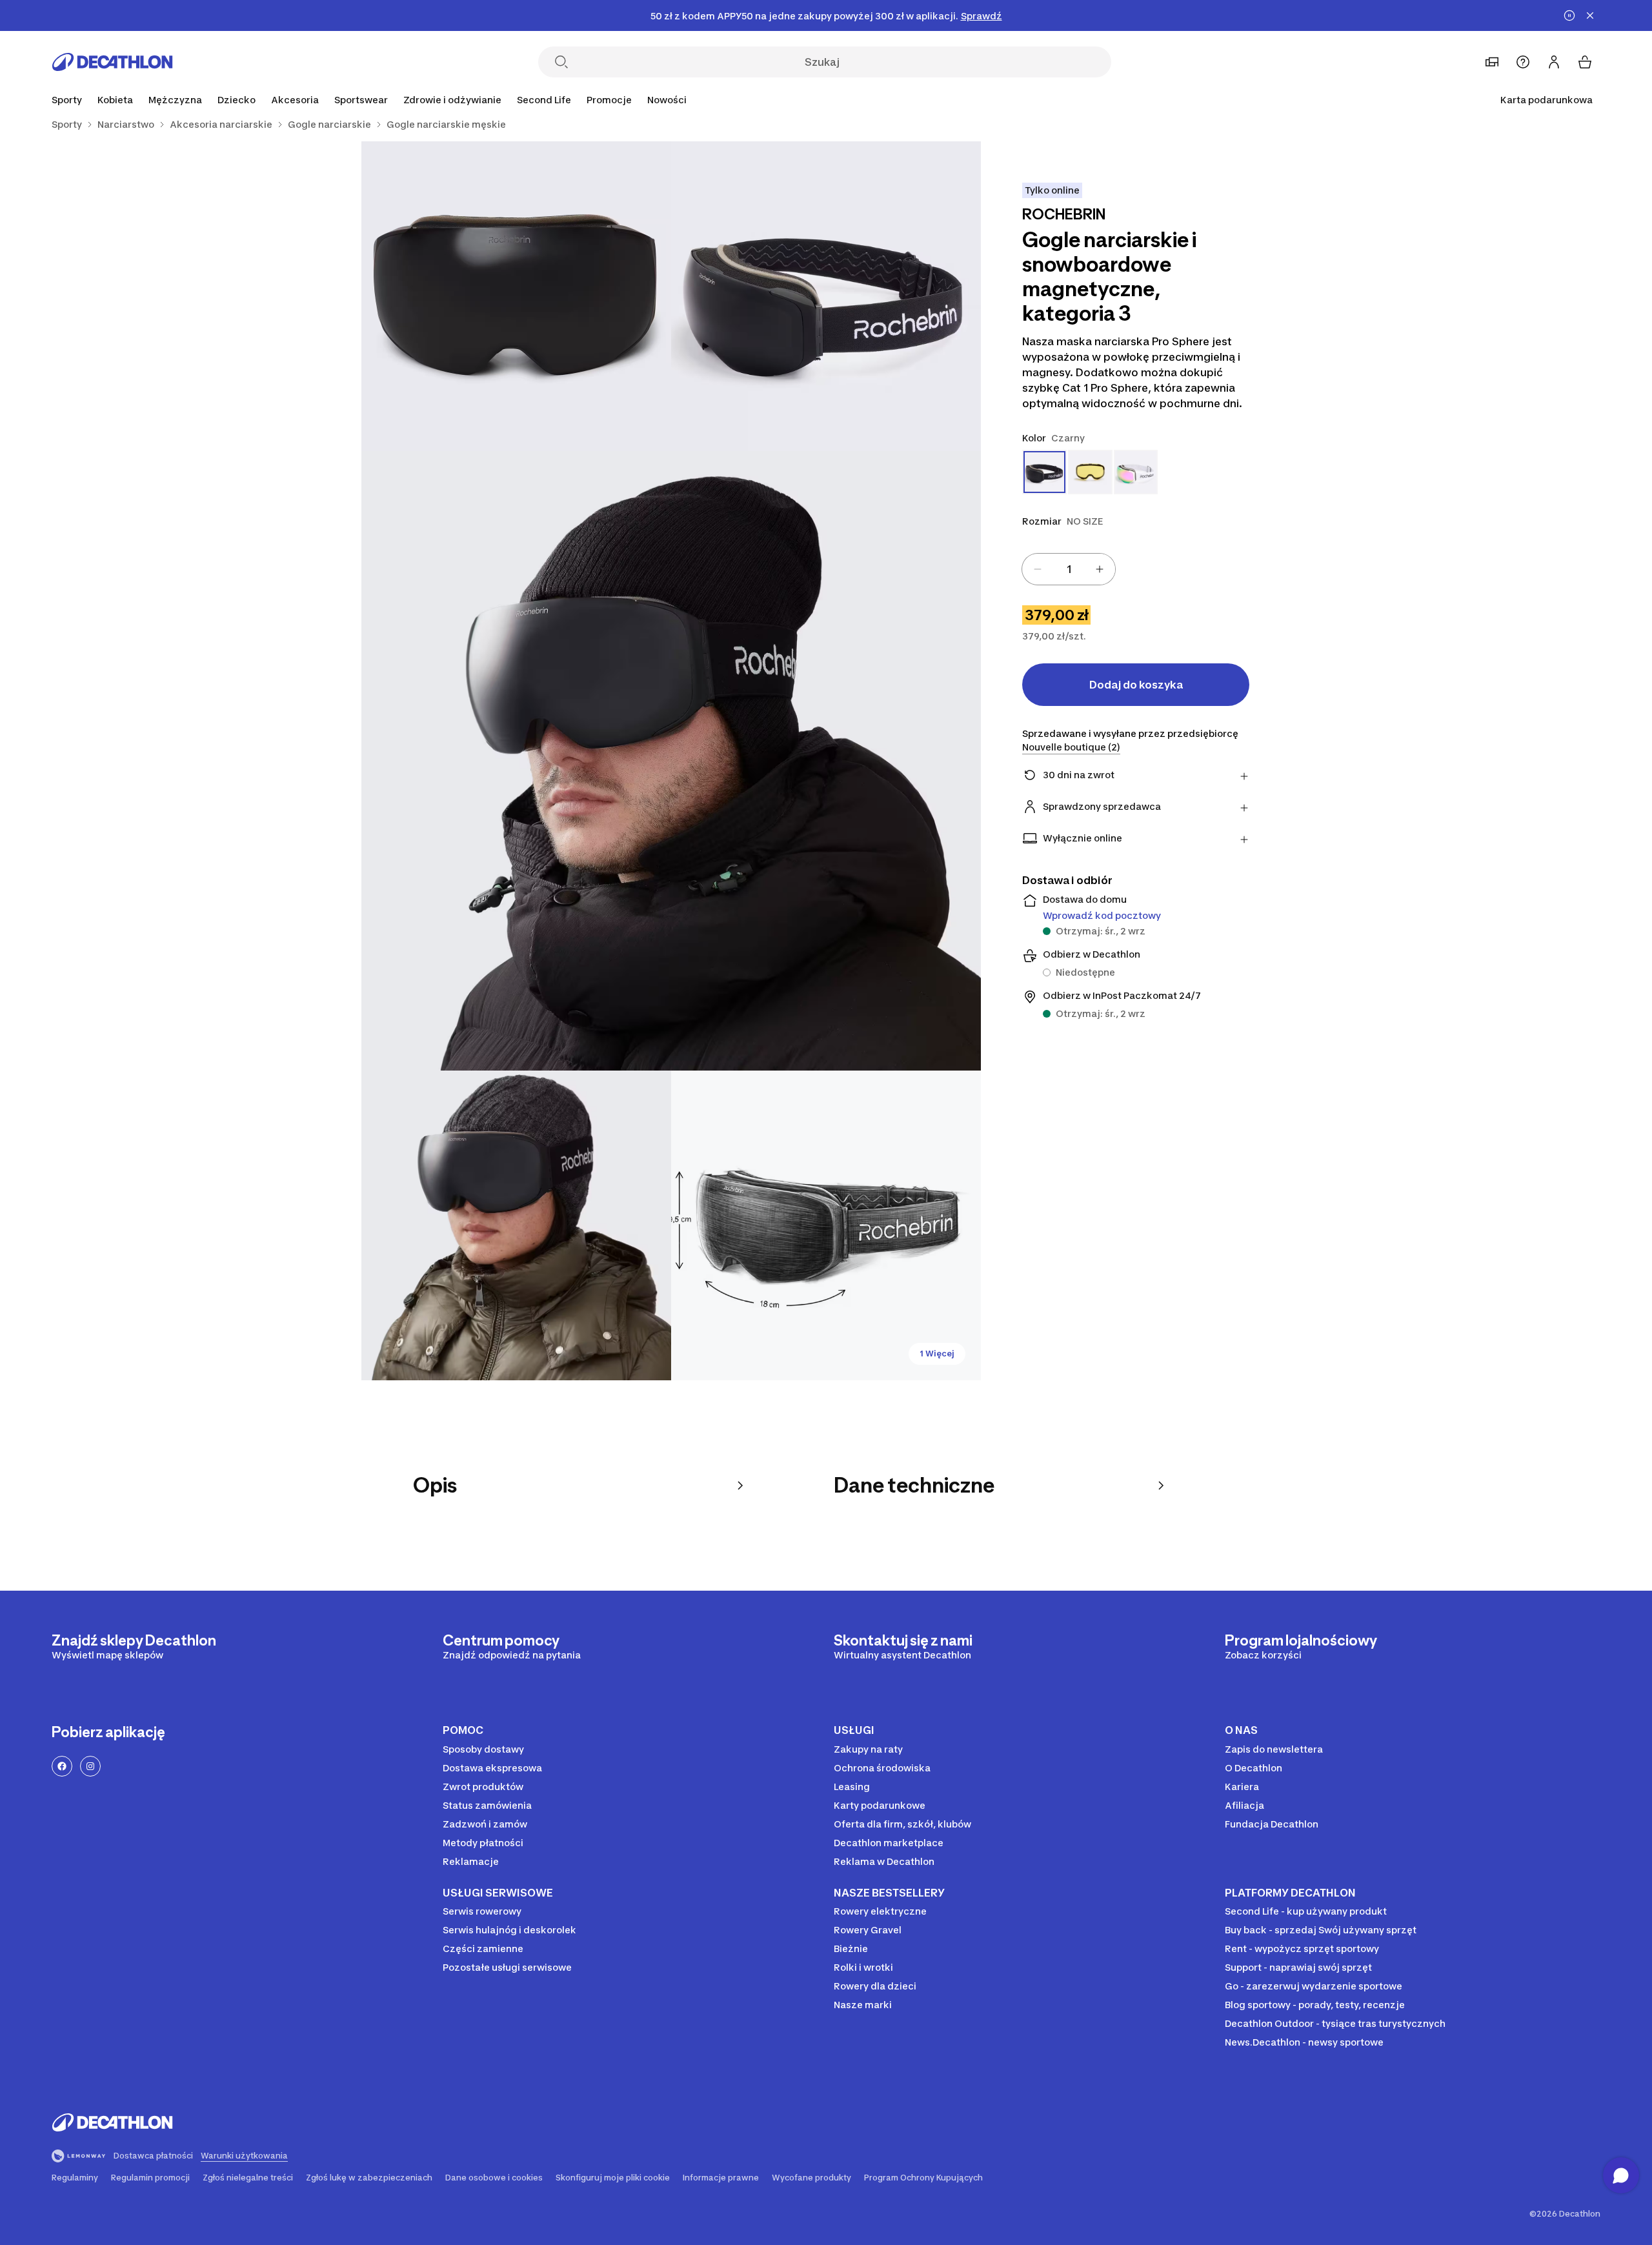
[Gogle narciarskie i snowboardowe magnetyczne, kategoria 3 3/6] (671, 761)
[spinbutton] (1069, 569)
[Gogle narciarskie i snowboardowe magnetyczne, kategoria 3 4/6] (516, 1225)
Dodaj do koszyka (1136, 685)
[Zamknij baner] (1590, 15)
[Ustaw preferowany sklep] (1492, 62)
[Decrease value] (1038, 569)
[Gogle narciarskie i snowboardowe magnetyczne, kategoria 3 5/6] (826, 1225)
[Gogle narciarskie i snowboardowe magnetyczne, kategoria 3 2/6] (516, 296)
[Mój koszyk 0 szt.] (1585, 62)
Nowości (667, 100)
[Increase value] (1100, 569)
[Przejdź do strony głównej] (112, 62)
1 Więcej (937, 1354)
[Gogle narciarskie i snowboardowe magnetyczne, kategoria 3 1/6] (826, 296)
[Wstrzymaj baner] (1569, 15)
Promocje (609, 100)
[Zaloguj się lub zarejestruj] (1554, 62)
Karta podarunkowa (1546, 100)
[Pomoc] (1523, 62)
